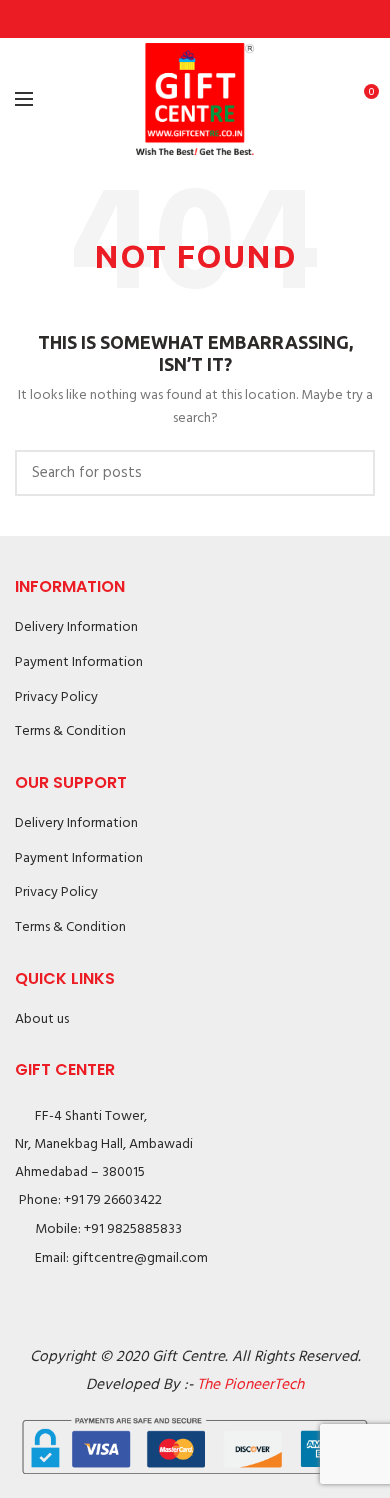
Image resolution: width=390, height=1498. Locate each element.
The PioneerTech (250, 1385)
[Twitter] (172, 19)
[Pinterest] (195, 19)
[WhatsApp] (241, 19)
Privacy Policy (56, 697)
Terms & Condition (70, 731)
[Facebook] (149, 19)
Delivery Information (76, 627)
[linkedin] (218, 19)
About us (42, 1019)
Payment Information (79, 662)
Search (348, 473)
